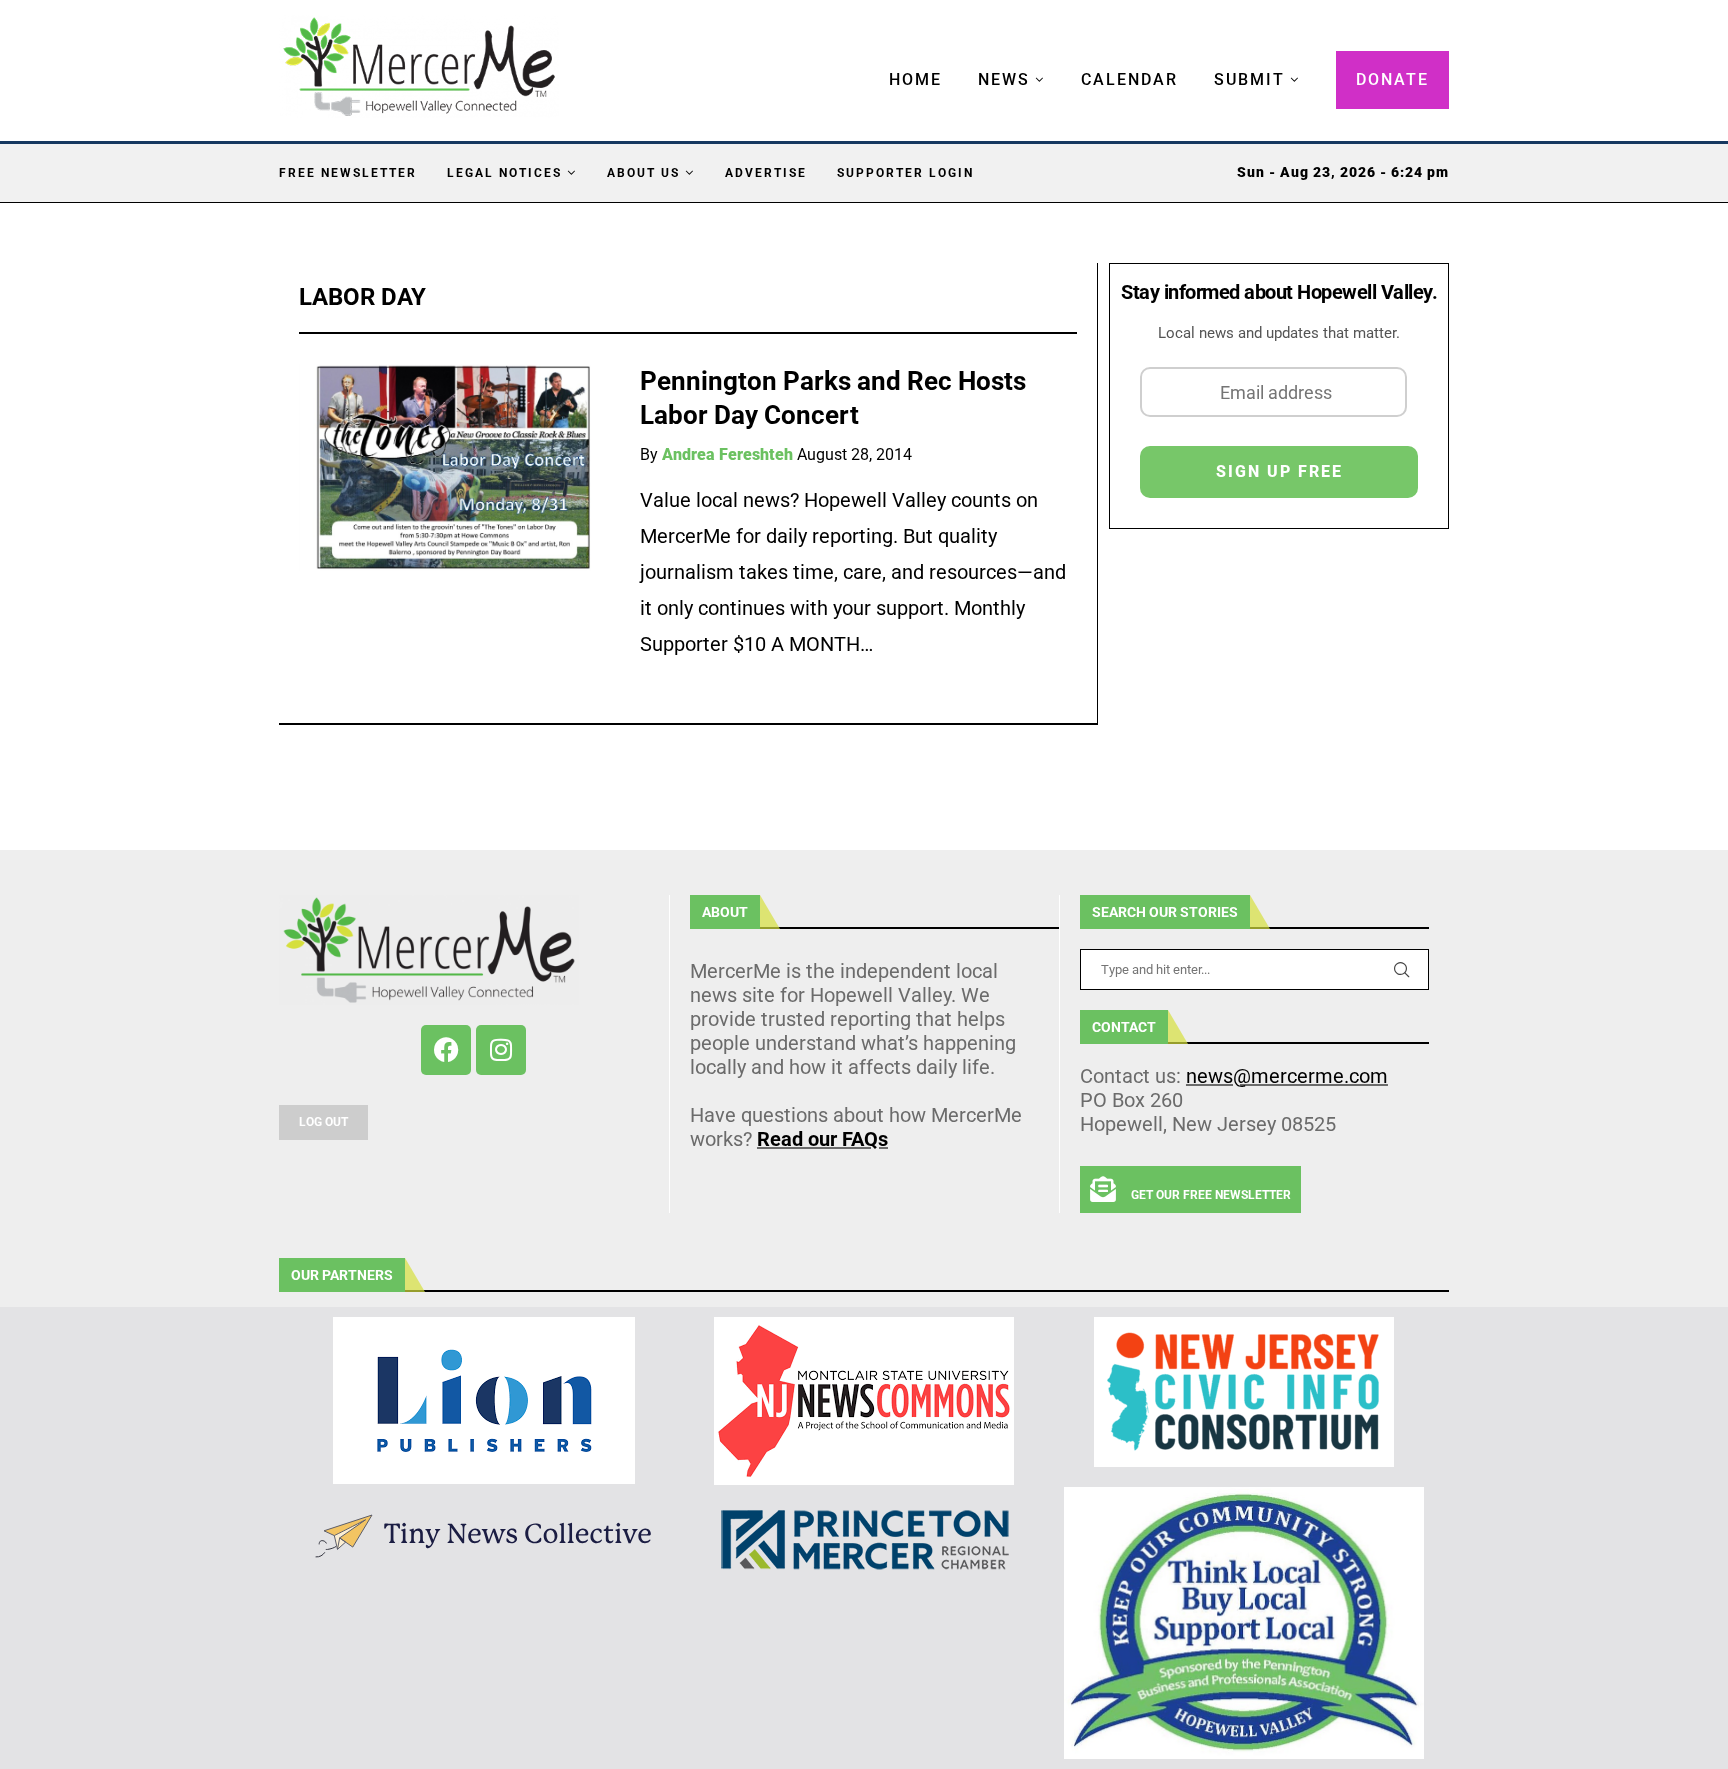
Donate (1392, 79)
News (1004, 79)
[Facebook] (446, 1050)
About (725, 912)
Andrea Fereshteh (727, 454)
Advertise (766, 173)
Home (915, 79)
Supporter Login (905, 173)
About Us (643, 173)
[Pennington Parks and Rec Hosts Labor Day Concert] (454, 467)
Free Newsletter (348, 173)
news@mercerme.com (1287, 1076)
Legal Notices (504, 173)
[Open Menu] (868, 60)
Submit (1249, 79)
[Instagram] (501, 1050)
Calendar (1129, 79)
